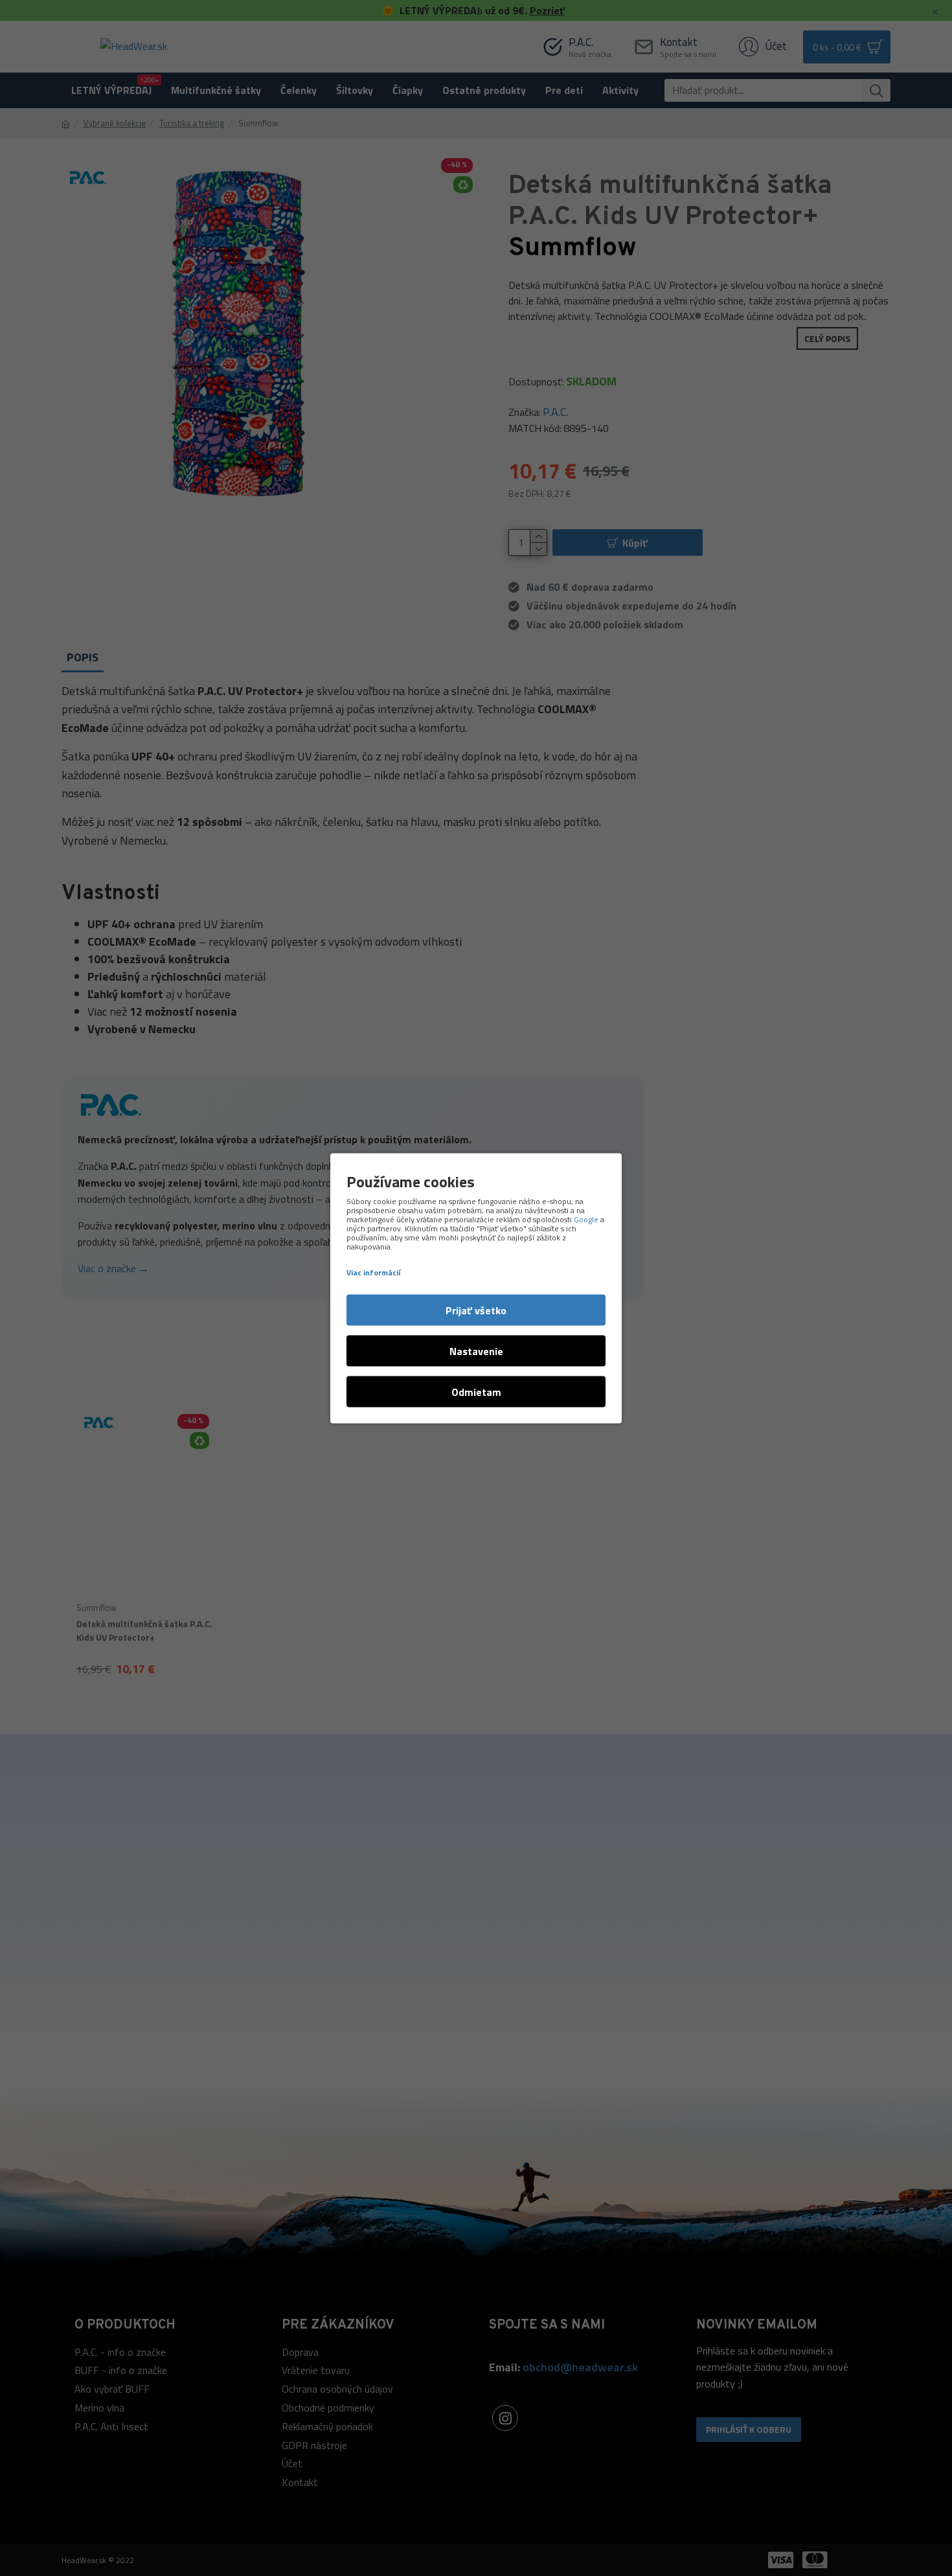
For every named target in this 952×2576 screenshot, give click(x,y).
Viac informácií (373, 1272)
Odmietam (476, 1391)
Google (586, 1219)
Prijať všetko (476, 1310)
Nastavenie (476, 1351)
